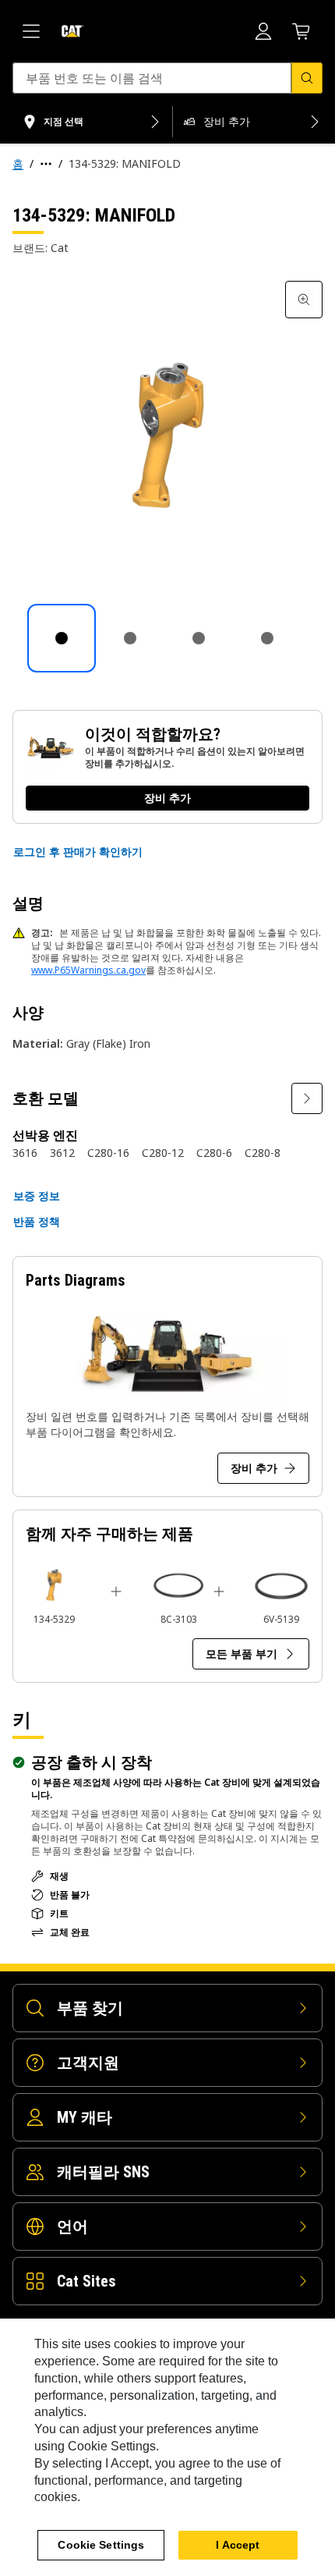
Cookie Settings (101, 2545)
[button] (78, 852)
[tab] (62, 638)
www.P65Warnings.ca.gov (88, 970)
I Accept (238, 2545)
